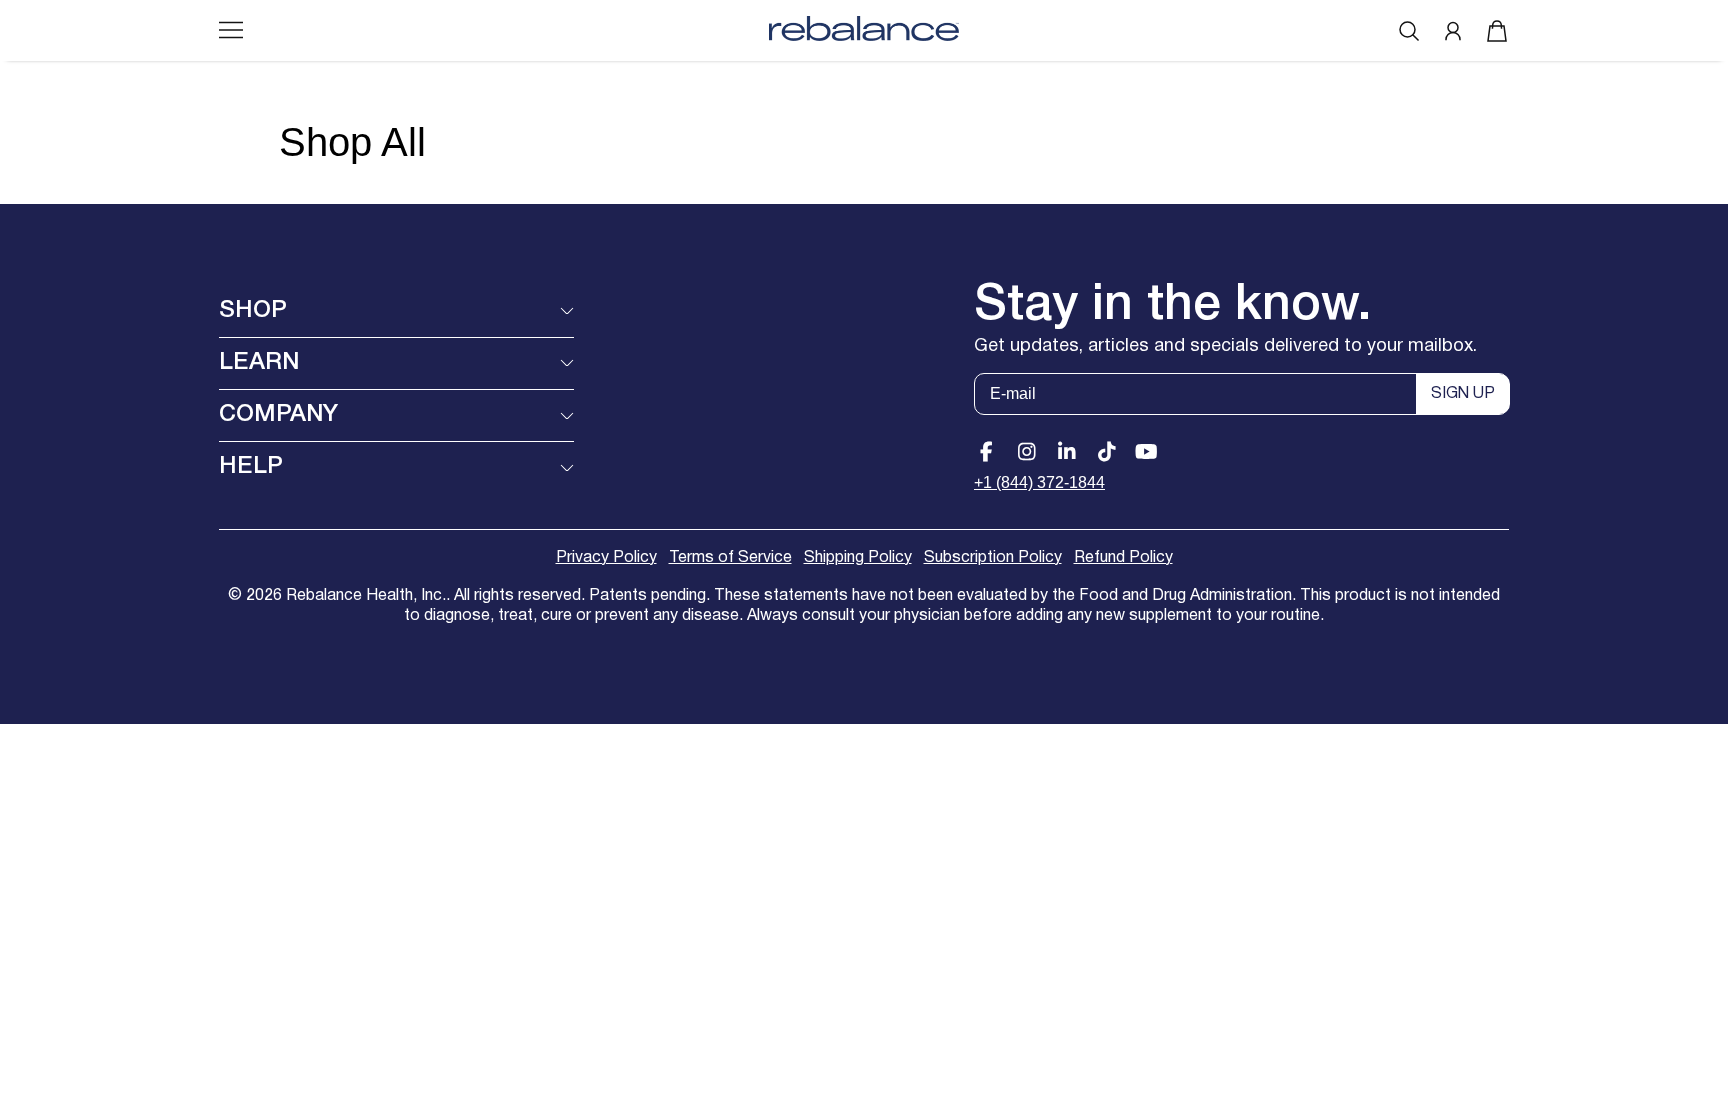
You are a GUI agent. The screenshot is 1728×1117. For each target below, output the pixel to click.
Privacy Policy (606, 558)
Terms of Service (730, 558)
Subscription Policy (993, 558)
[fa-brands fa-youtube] (1146, 452)
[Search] (1409, 31)
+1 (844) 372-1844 (1039, 482)
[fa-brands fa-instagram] (1026, 452)
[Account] (1453, 31)
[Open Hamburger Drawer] (231, 30)
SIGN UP (1463, 394)
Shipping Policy (858, 558)
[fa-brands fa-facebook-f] (986, 452)
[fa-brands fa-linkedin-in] (1066, 452)
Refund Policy (1123, 558)
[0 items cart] (1497, 31)
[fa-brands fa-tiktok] (1106, 452)
